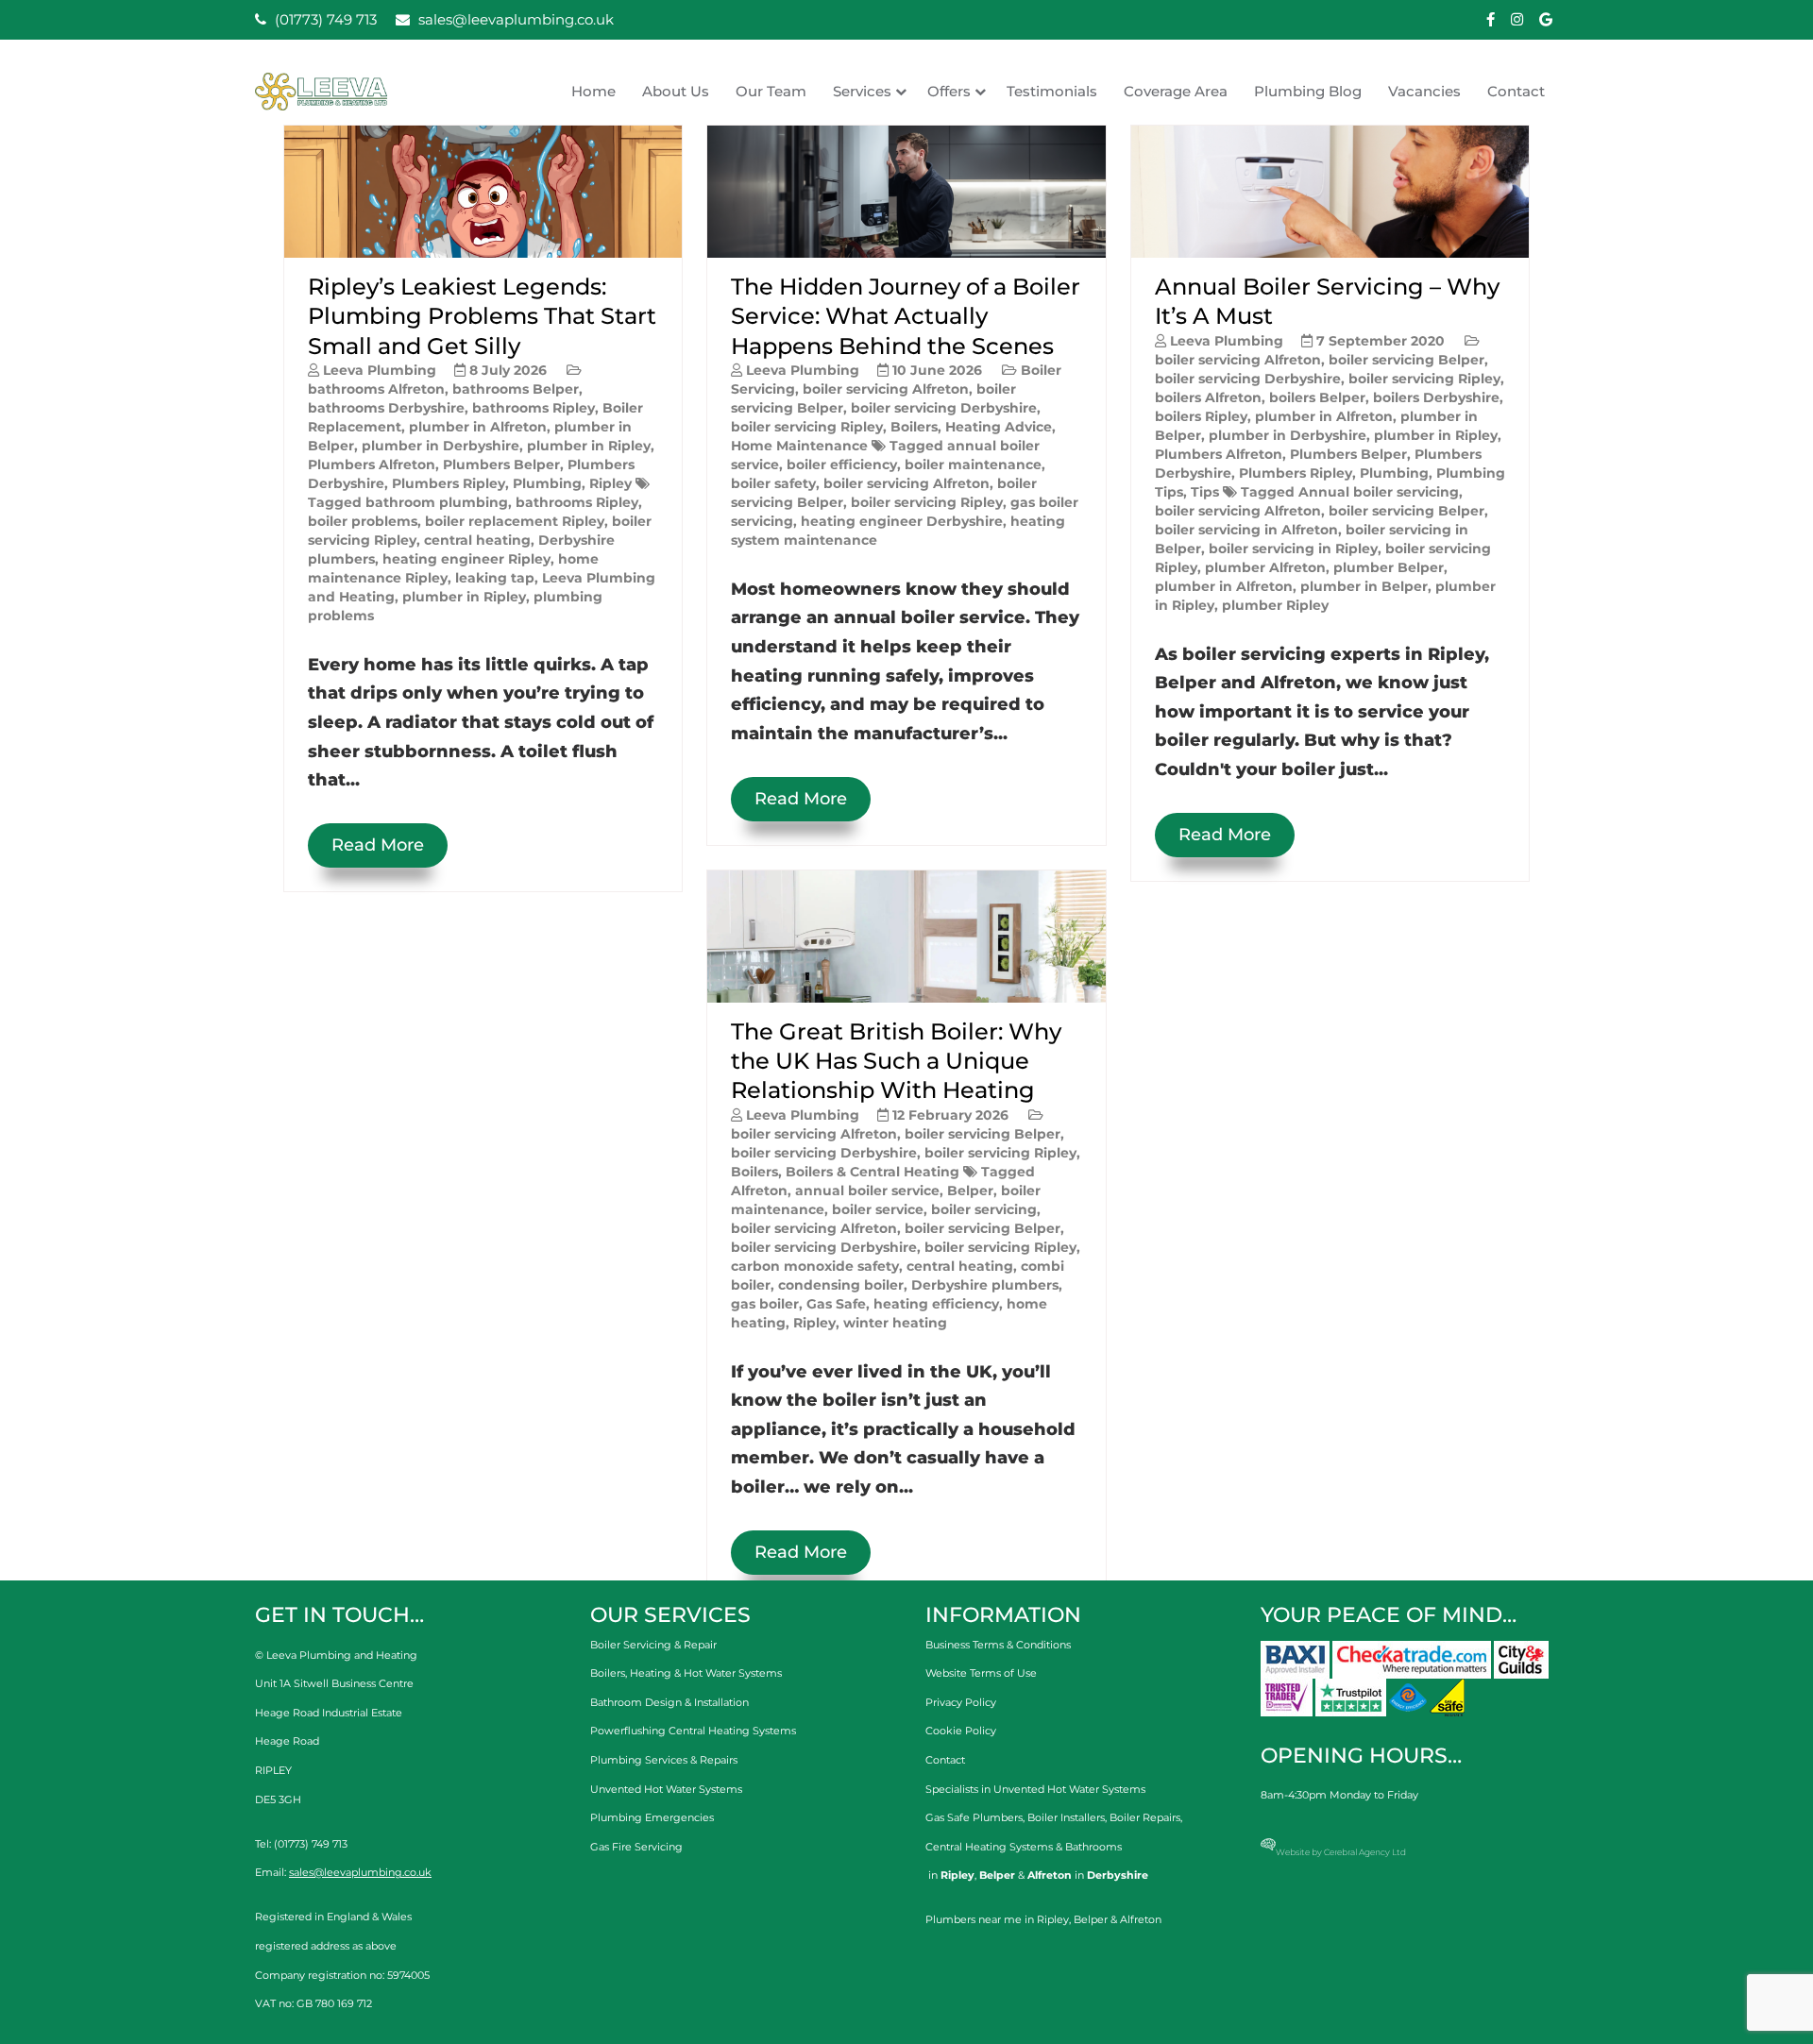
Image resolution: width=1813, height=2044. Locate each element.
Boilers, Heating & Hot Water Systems (686, 1673)
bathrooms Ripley (534, 408)
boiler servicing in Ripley (1293, 549)
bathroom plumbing (437, 502)
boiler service (878, 1209)
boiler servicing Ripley (807, 427)
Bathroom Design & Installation (669, 1702)
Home (593, 91)
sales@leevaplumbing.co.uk (514, 19)
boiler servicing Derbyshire (944, 408)
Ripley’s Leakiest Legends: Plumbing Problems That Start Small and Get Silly (482, 316)
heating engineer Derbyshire (902, 521)
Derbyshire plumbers (985, 1285)
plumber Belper (1389, 567)
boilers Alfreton (1208, 397)
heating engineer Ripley (466, 559)
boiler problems (363, 521)
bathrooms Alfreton (376, 389)
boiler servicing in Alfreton (1246, 530)
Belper (970, 1191)
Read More (378, 845)
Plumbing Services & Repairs (664, 1760)
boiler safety (773, 483)
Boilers (914, 427)
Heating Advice (999, 427)
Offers (949, 91)
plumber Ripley (1275, 605)
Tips (1205, 492)
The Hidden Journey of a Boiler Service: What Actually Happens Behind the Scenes (906, 316)
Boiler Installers (1066, 1817)
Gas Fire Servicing (636, 1847)
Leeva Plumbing (380, 370)
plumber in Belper (1364, 586)
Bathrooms (1093, 1847)
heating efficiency (936, 1304)
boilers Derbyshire (1436, 397)
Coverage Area (1176, 91)
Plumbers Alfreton (372, 465)
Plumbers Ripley (449, 483)
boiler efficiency (842, 465)
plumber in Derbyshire (441, 446)
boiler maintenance (973, 465)
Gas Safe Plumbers (974, 1817)
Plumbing (547, 483)
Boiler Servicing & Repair (653, 1645)
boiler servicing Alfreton (886, 389)
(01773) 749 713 (324, 19)
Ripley (610, 483)
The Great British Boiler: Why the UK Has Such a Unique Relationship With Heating (896, 1061)
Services (862, 91)
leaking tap (495, 578)
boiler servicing (984, 1209)
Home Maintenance (799, 446)
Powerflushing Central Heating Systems (693, 1731)
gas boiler (765, 1304)
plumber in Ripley (589, 446)
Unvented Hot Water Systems (666, 1789)
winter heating (895, 1323)
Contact (1516, 91)
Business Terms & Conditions (998, 1645)
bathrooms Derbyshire (386, 408)
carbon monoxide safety (815, 1266)
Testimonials (1052, 91)
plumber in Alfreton (478, 427)
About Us (676, 91)
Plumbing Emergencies (652, 1817)
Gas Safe (836, 1304)
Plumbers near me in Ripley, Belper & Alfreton (1043, 1919)
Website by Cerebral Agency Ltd (1341, 1852)
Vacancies (1424, 91)
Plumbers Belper (501, 465)
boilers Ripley (1201, 416)
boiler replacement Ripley (515, 521)
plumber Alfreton (1265, 567)
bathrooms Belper (516, 389)
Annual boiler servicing (1379, 492)
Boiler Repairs (1145, 1817)
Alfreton (759, 1191)
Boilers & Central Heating (873, 1172)
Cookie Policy (961, 1731)
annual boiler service (867, 1191)
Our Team (771, 91)
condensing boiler (841, 1285)
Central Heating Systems (989, 1847)
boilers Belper (1317, 397)
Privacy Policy (961, 1702)
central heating (477, 540)
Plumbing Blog (1308, 91)
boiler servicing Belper (983, 1134)
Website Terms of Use (981, 1673)
